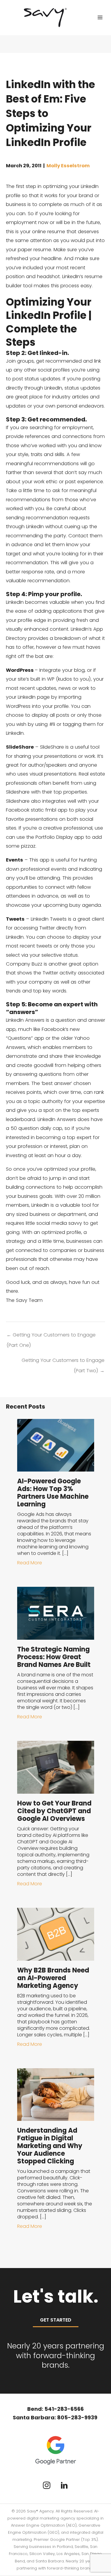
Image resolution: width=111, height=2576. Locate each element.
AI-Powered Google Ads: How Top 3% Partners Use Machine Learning (53, 1493)
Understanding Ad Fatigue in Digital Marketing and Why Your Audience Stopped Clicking (50, 2146)
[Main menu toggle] (100, 18)
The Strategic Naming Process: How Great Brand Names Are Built (54, 1657)
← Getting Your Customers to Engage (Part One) (51, 1336)
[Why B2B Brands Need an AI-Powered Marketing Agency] (56, 1934)
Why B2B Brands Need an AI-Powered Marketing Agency (53, 1978)
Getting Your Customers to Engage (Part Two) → (63, 1362)
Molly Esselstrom (68, 166)
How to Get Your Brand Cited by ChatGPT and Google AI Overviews (54, 1811)
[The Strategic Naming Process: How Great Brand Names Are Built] (56, 1613)
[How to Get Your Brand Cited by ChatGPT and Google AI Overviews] (56, 1767)
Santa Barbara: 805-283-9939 (56, 2417)
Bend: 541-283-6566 (55, 2409)
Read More (30, 1563)
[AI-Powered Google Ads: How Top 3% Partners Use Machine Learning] (56, 1445)
